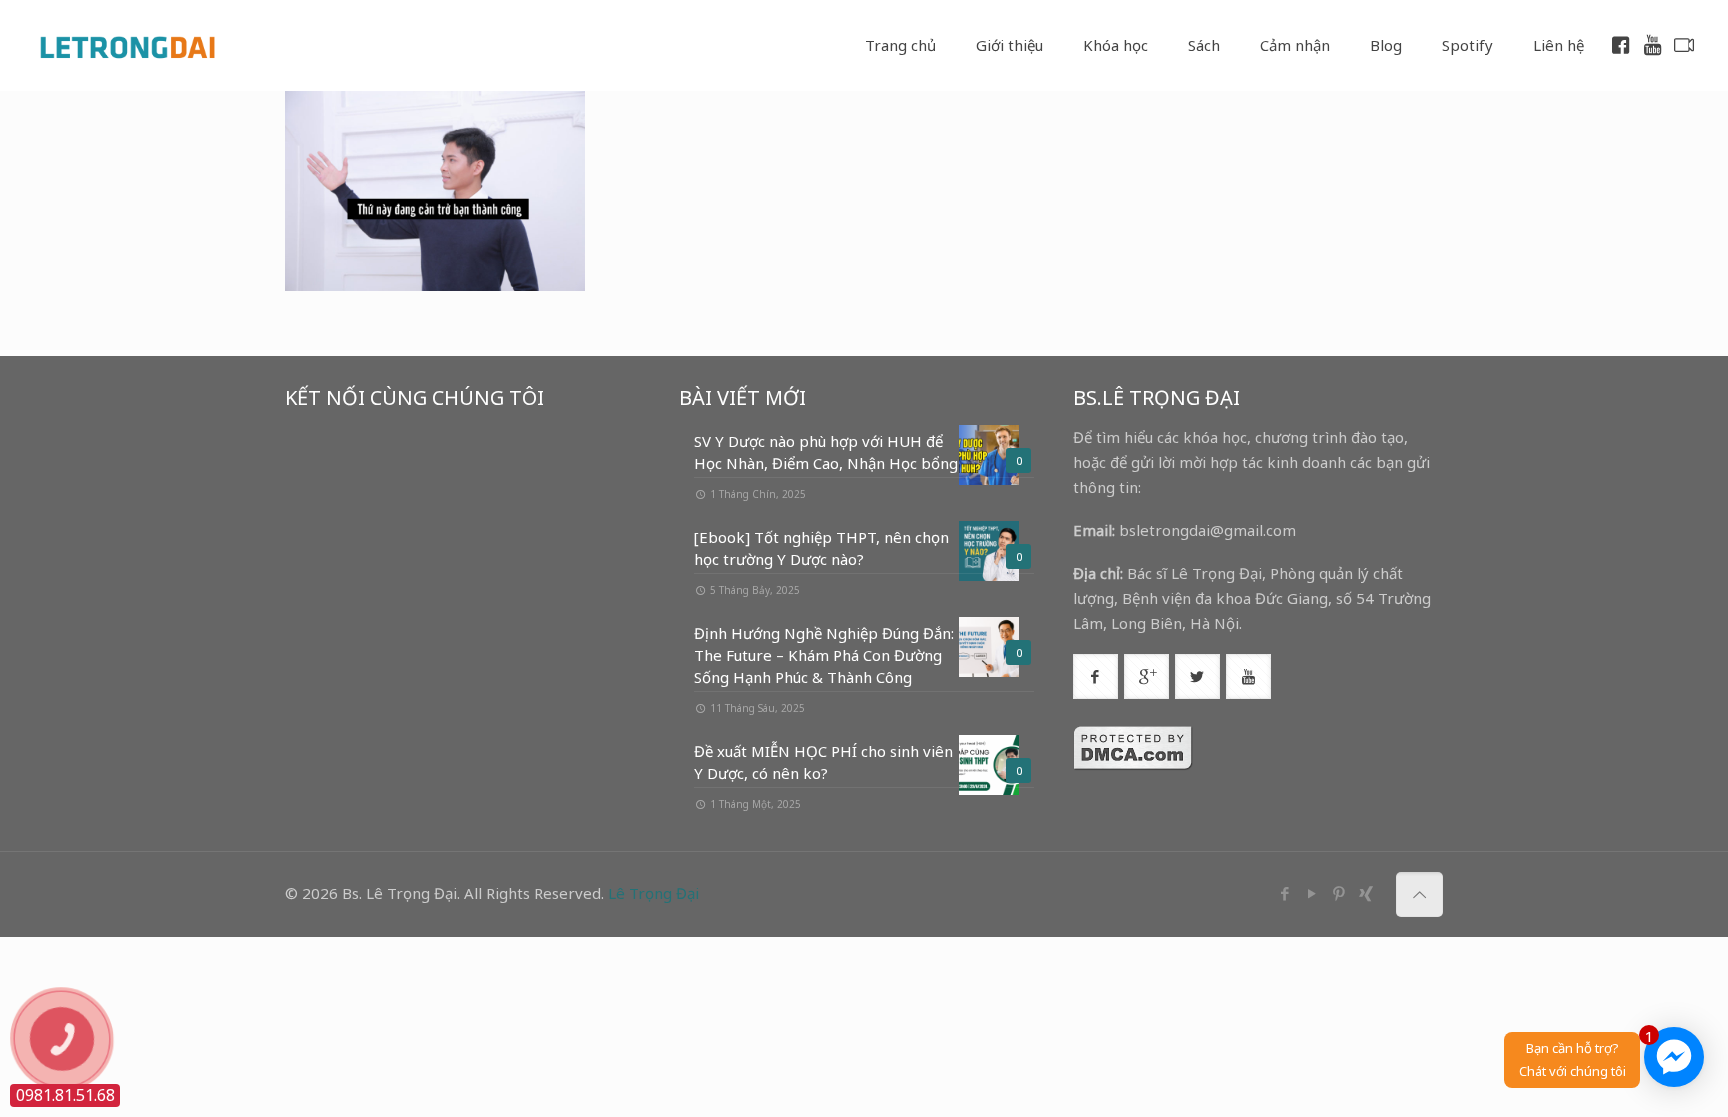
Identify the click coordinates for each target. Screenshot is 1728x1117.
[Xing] (1365, 893)
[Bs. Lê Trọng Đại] (127, 45)
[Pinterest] (1338, 893)
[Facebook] (1284, 893)
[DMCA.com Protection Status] (1133, 765)
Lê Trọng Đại (653, 893)
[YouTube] (1311, 893)
